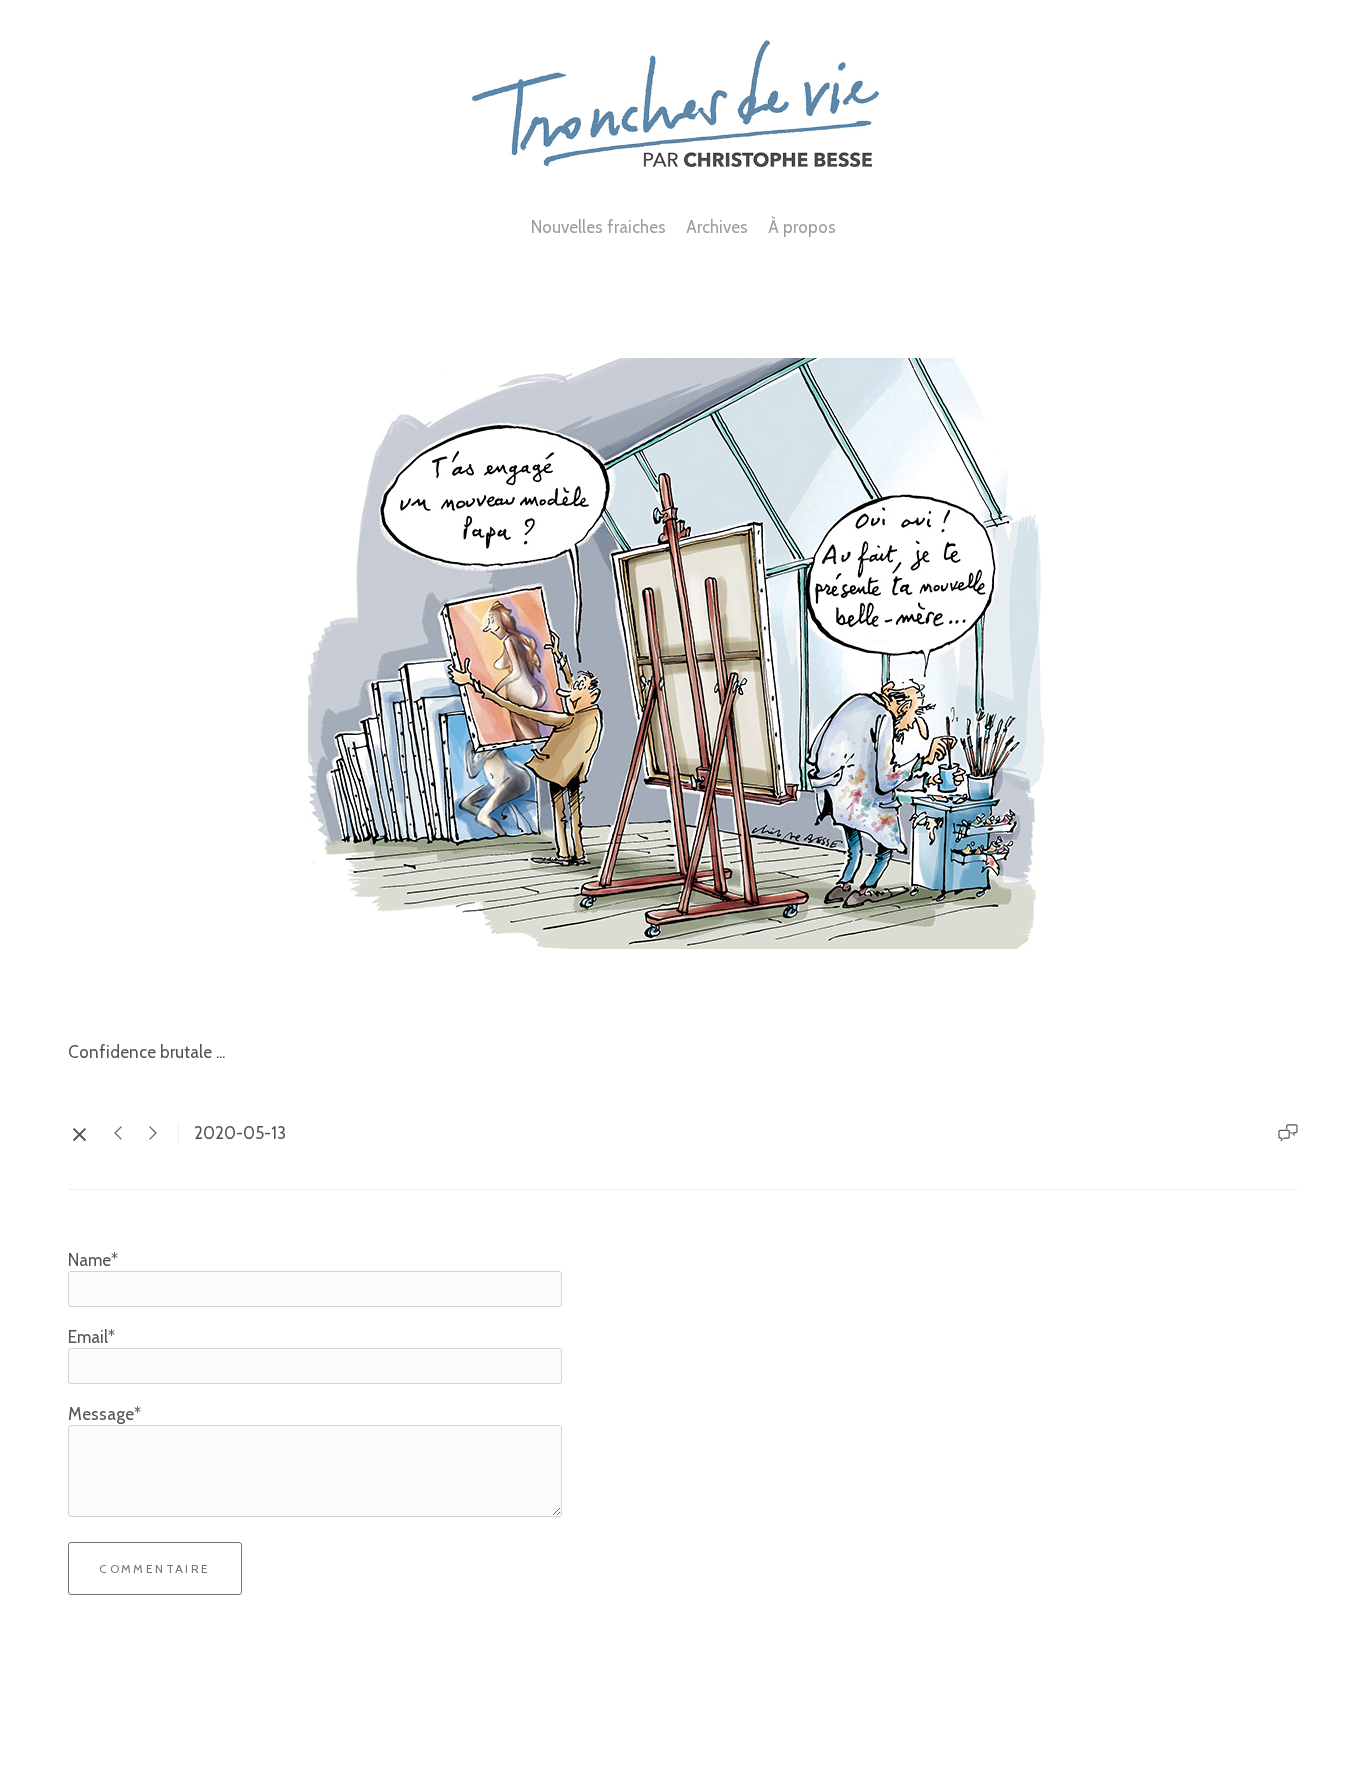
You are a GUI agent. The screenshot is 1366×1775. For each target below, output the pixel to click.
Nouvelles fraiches (598, 227)
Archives (717, 227)
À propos (802, 227)
